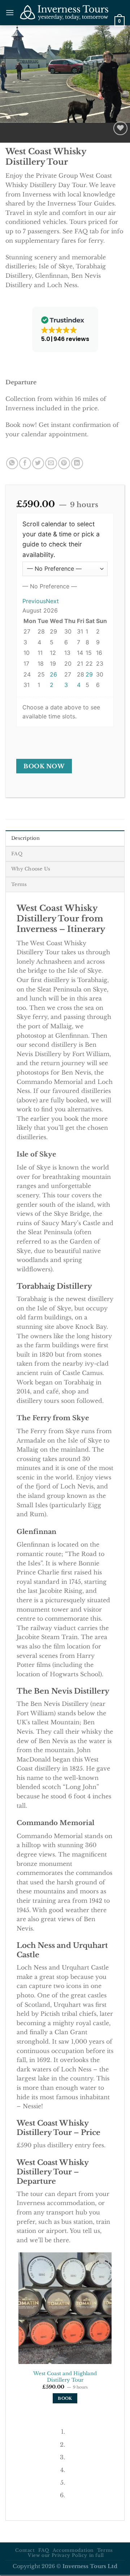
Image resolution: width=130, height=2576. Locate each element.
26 (53, 674)
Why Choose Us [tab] (31, 869)
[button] (10, 12)
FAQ (44, 2550)
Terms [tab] (19, 884)
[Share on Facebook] (25, 463)
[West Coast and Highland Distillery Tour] (65, 2308)
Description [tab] (25, 838)
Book (65, 2398)
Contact (25, 2550)
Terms (105, 2550)
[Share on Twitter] (38, 463)
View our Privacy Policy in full (66, 2555)
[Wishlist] (120, 128)
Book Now (44, 766)
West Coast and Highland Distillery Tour (65, 2377)
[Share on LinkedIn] (77, 463)
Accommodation (73, 2550)
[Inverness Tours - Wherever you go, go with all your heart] (64, 12)
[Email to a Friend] (51, 463)
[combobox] (50, 586)
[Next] (27, 130)
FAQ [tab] (17, 854)
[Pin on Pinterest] (64, 463)
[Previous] (7, 130)
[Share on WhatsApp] (12, 463)
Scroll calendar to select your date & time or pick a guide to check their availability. (61, 539)
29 (89, 674)
